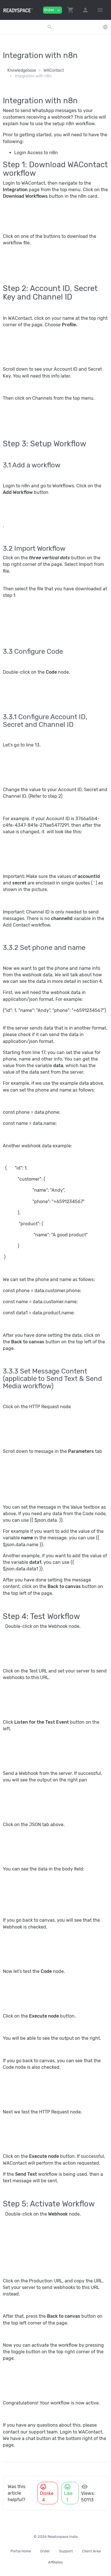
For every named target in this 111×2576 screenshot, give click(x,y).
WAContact (54, 70)
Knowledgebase (22, 70)
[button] (71, 10)
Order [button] (53, 10)
